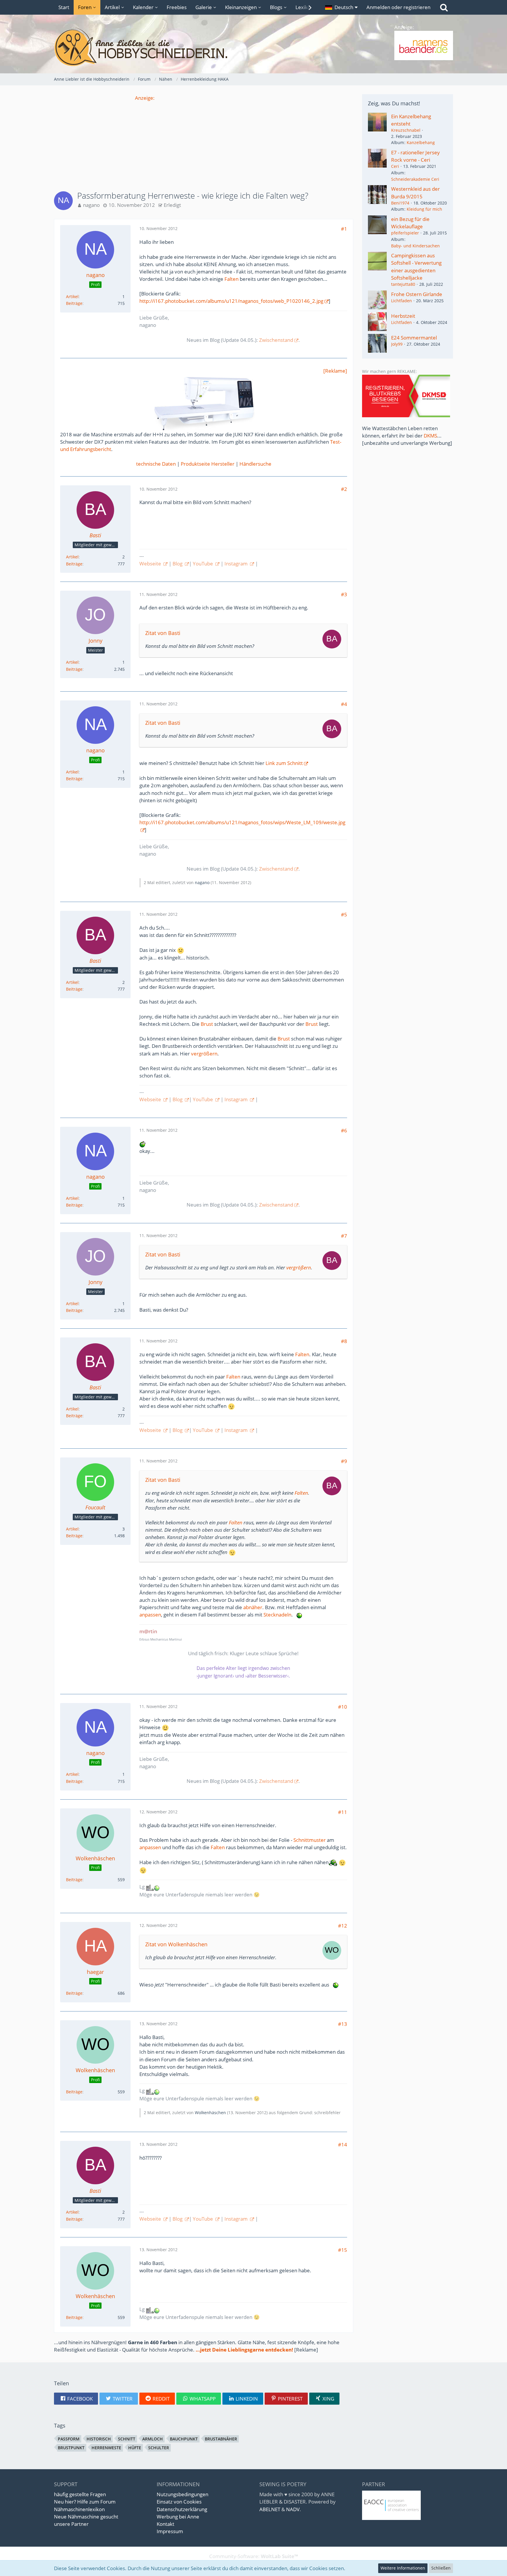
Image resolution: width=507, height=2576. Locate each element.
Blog (178, 564)
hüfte (135, 2448)
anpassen (150, 1615)
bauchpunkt (184, 2439)
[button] (341, 7)
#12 (343, 1926)
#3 (344, 594)
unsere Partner (71, 2524)
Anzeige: (145, 98)
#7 (344, 1236)
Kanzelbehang (421, 142)
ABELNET (270, 2509)
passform (69, 2439)
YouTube (203, 564)
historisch (99, 2439)
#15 (343, 2250)
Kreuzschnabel (406, 130)
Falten (231, 279)
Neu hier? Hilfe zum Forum (85, 2502)
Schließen (441, 2568)
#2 (344, 489)
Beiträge (74, 303)
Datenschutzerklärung (182, 2509)
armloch (153, 2439)
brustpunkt (71, 2448)
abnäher (253, 1607)
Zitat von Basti (163, 633)
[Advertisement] (204, 143)
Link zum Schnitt (284, 763)
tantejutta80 (403, 284)
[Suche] (444, 7)
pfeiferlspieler (405, 233)
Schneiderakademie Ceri (415, 179)
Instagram (237, 564)
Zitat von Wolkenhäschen (176, 1944)
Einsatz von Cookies (179, 2502)
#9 (344, 1461)
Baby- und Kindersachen (415, 246)
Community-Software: (254, 2556)
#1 (344, 229)
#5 (344, 914)
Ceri (395, 166)
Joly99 (397, 344)
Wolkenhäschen (210, 2113)
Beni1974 (400, 203)
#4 (344, 704)
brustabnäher (221, 2439)
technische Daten (156, 464)
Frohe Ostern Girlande (417, 294)
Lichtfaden (402, 301)
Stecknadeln (277, 1615)
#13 (343, 2024)
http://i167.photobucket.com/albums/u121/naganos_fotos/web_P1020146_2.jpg (231, 301)
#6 (344, 1130)
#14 (343, 2145)
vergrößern (204, 1054)
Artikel (72, 297)
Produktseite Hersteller (208, 464)
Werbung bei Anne (178, 2517)
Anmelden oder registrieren (398, 7)
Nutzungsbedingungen (182, 2494)
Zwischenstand (276, 340)
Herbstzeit (403, 316)
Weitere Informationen (403, 2568)
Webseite (151, 564)
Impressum (170, 2531)
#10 (343, 1707)
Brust (207, 1024)
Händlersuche (255, 464)
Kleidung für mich (424, 209)
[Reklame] (335, 371)
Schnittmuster (310, 1840)
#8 (344, 1341)
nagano (91, 205)
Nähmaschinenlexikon (79, 2509)
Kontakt (165, 2524)
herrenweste (106, 2448)
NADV (293, 2509)
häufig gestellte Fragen (80, 2494)
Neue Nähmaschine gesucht (86, 2517)
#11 (343, 1812)
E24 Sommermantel (414, 338)
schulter (159, 2448)
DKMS (430, 436)
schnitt (127, 2439)
